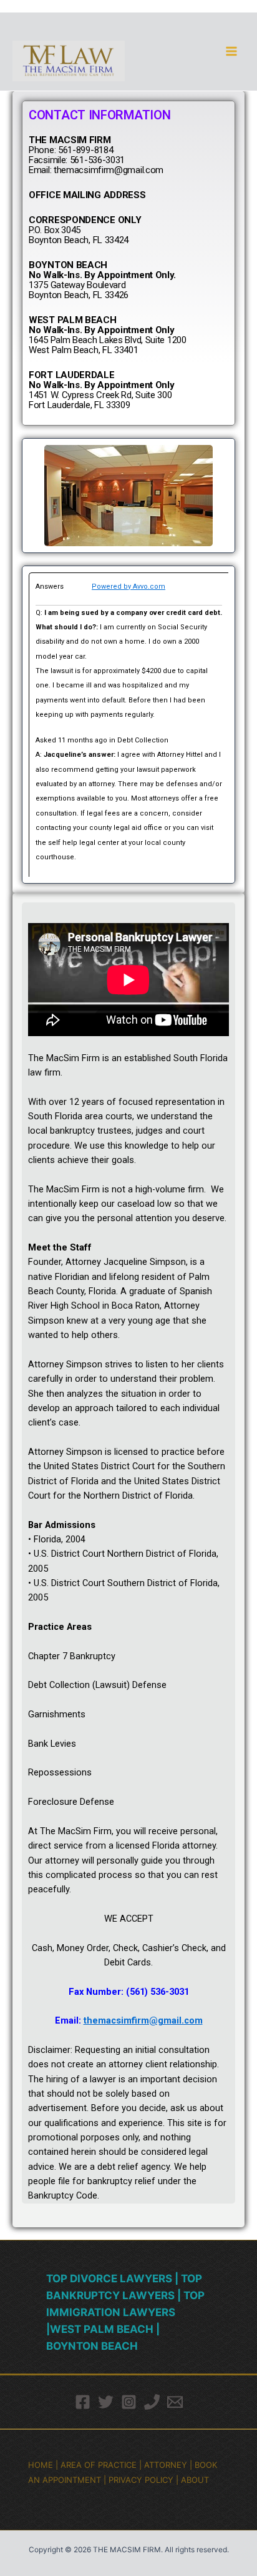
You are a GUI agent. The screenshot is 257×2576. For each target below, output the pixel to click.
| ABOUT (192, 2480)
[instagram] (129, 2402)
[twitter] (106, 2402)
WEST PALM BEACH (102, 2329)
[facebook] (83, 2402)
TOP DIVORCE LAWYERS (110, 2279)
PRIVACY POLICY (141, 2480)
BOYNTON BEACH (92, 2346)
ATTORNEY (166, 2465)
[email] (175, 2402)
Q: (40, 613)
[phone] (152, 2402)
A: (40, 755)
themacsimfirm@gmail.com (143, 2020)
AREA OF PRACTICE (99, 2465)
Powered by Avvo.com (128, 587)
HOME (41, 2465)
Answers (64, 587)
